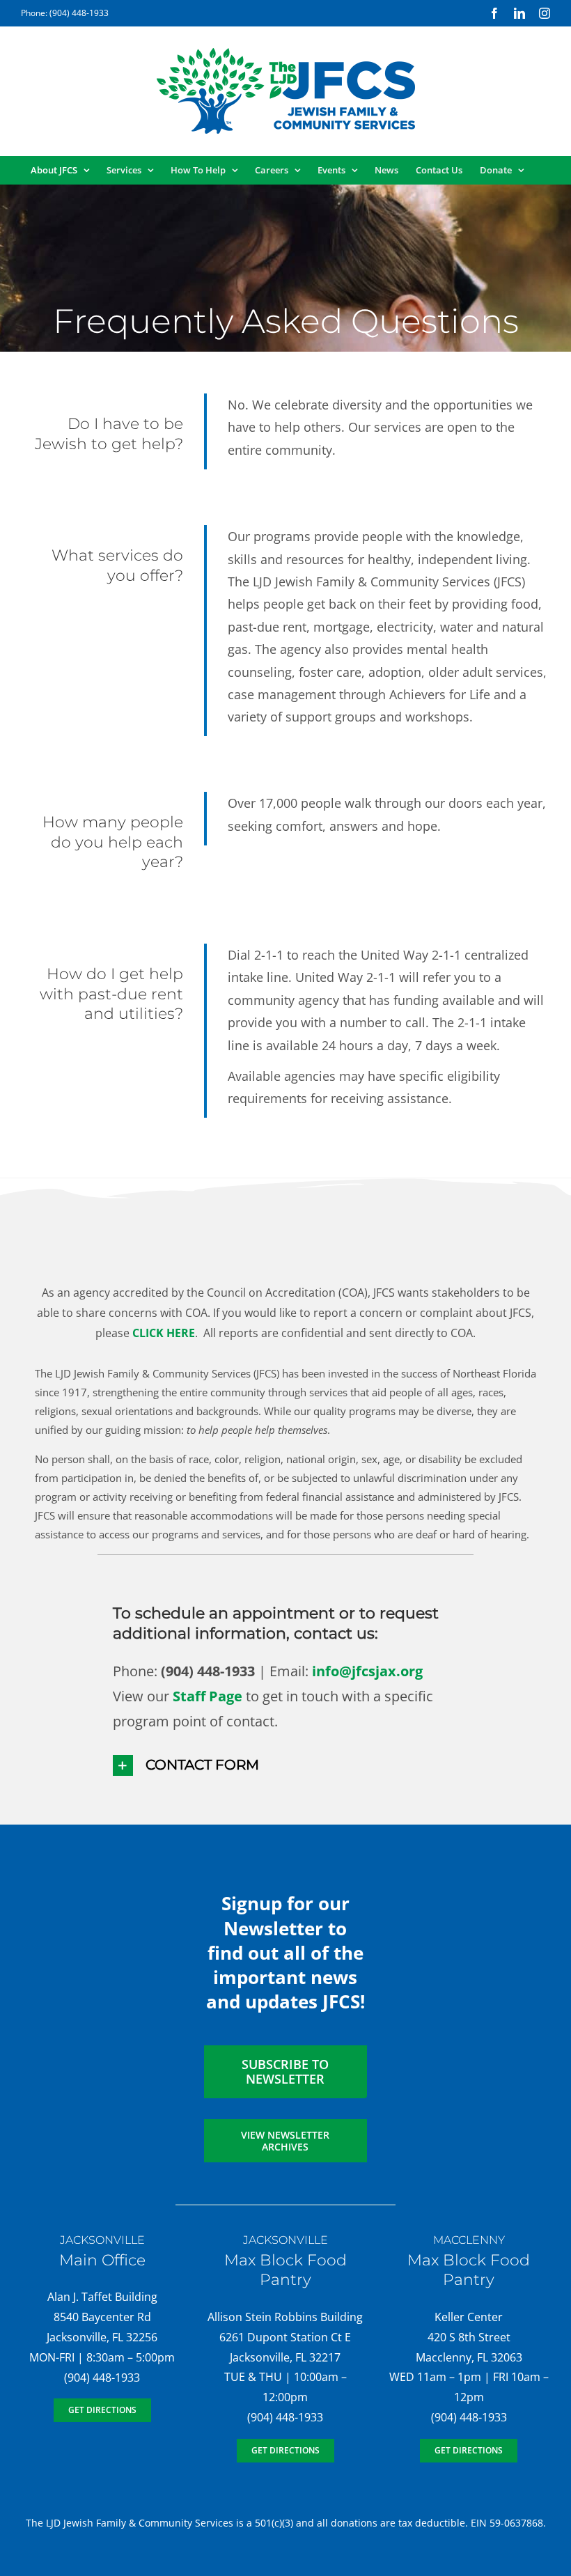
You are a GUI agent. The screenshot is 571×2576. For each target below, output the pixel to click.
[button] (286, 1765)
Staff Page (208, 1696)
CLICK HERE (164, 1333)
